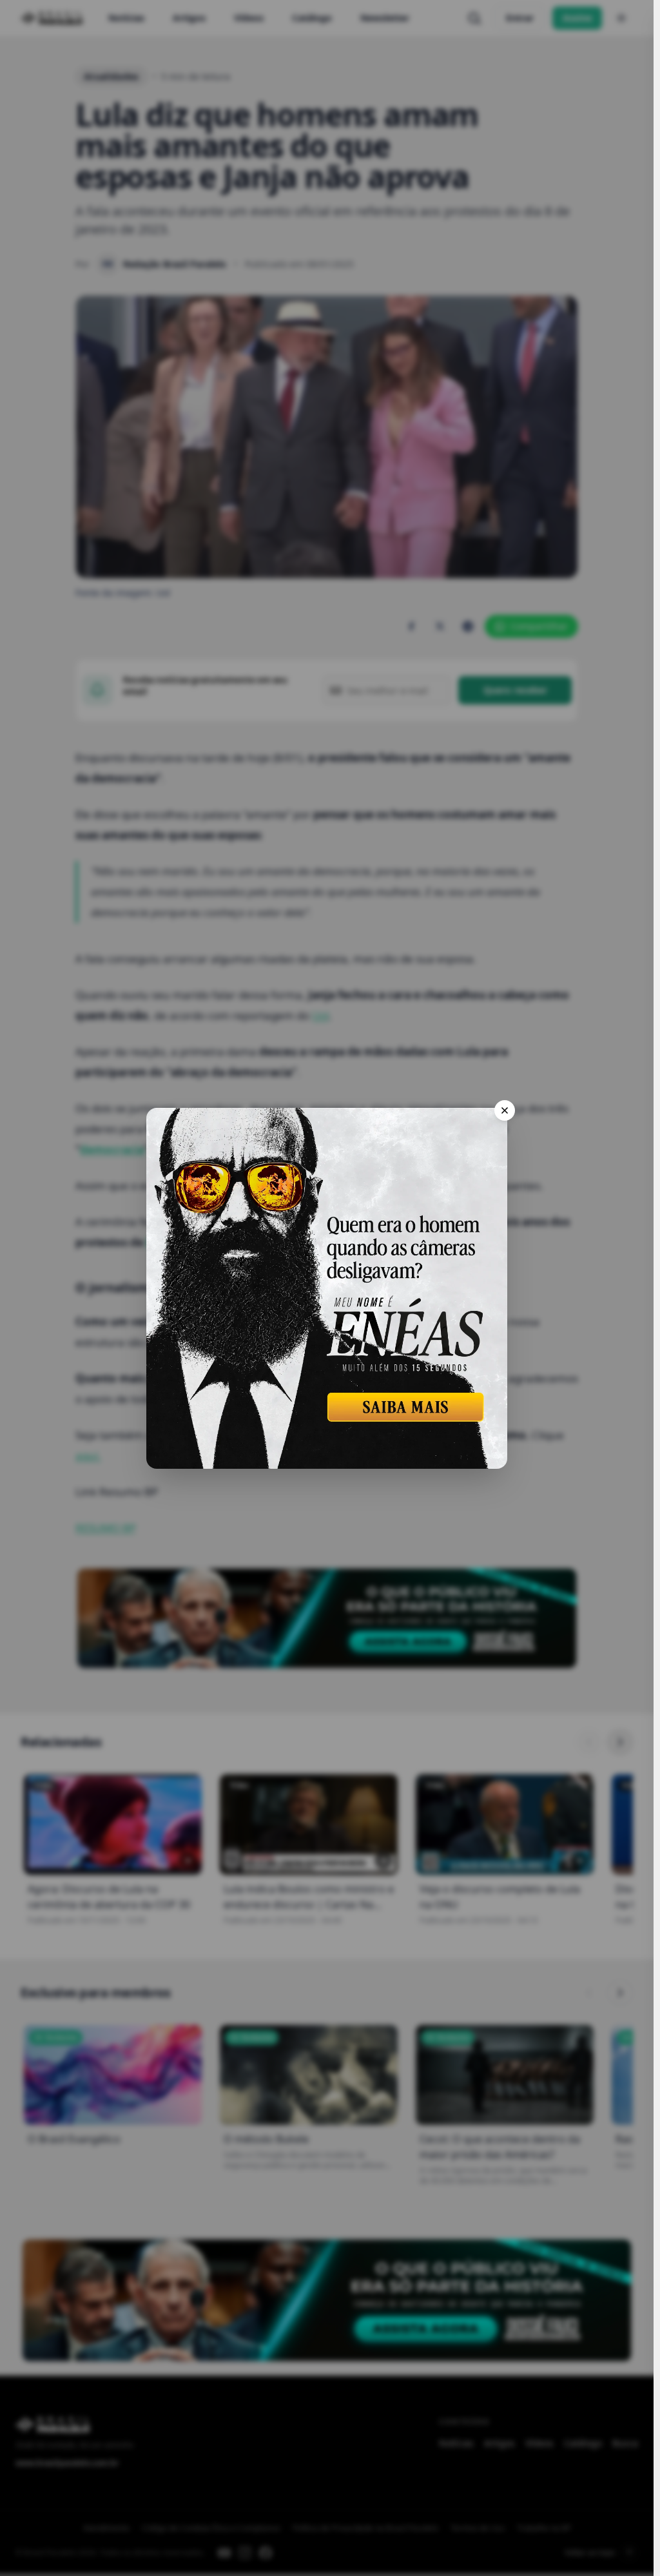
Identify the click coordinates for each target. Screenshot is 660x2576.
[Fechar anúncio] (505, 1110)
